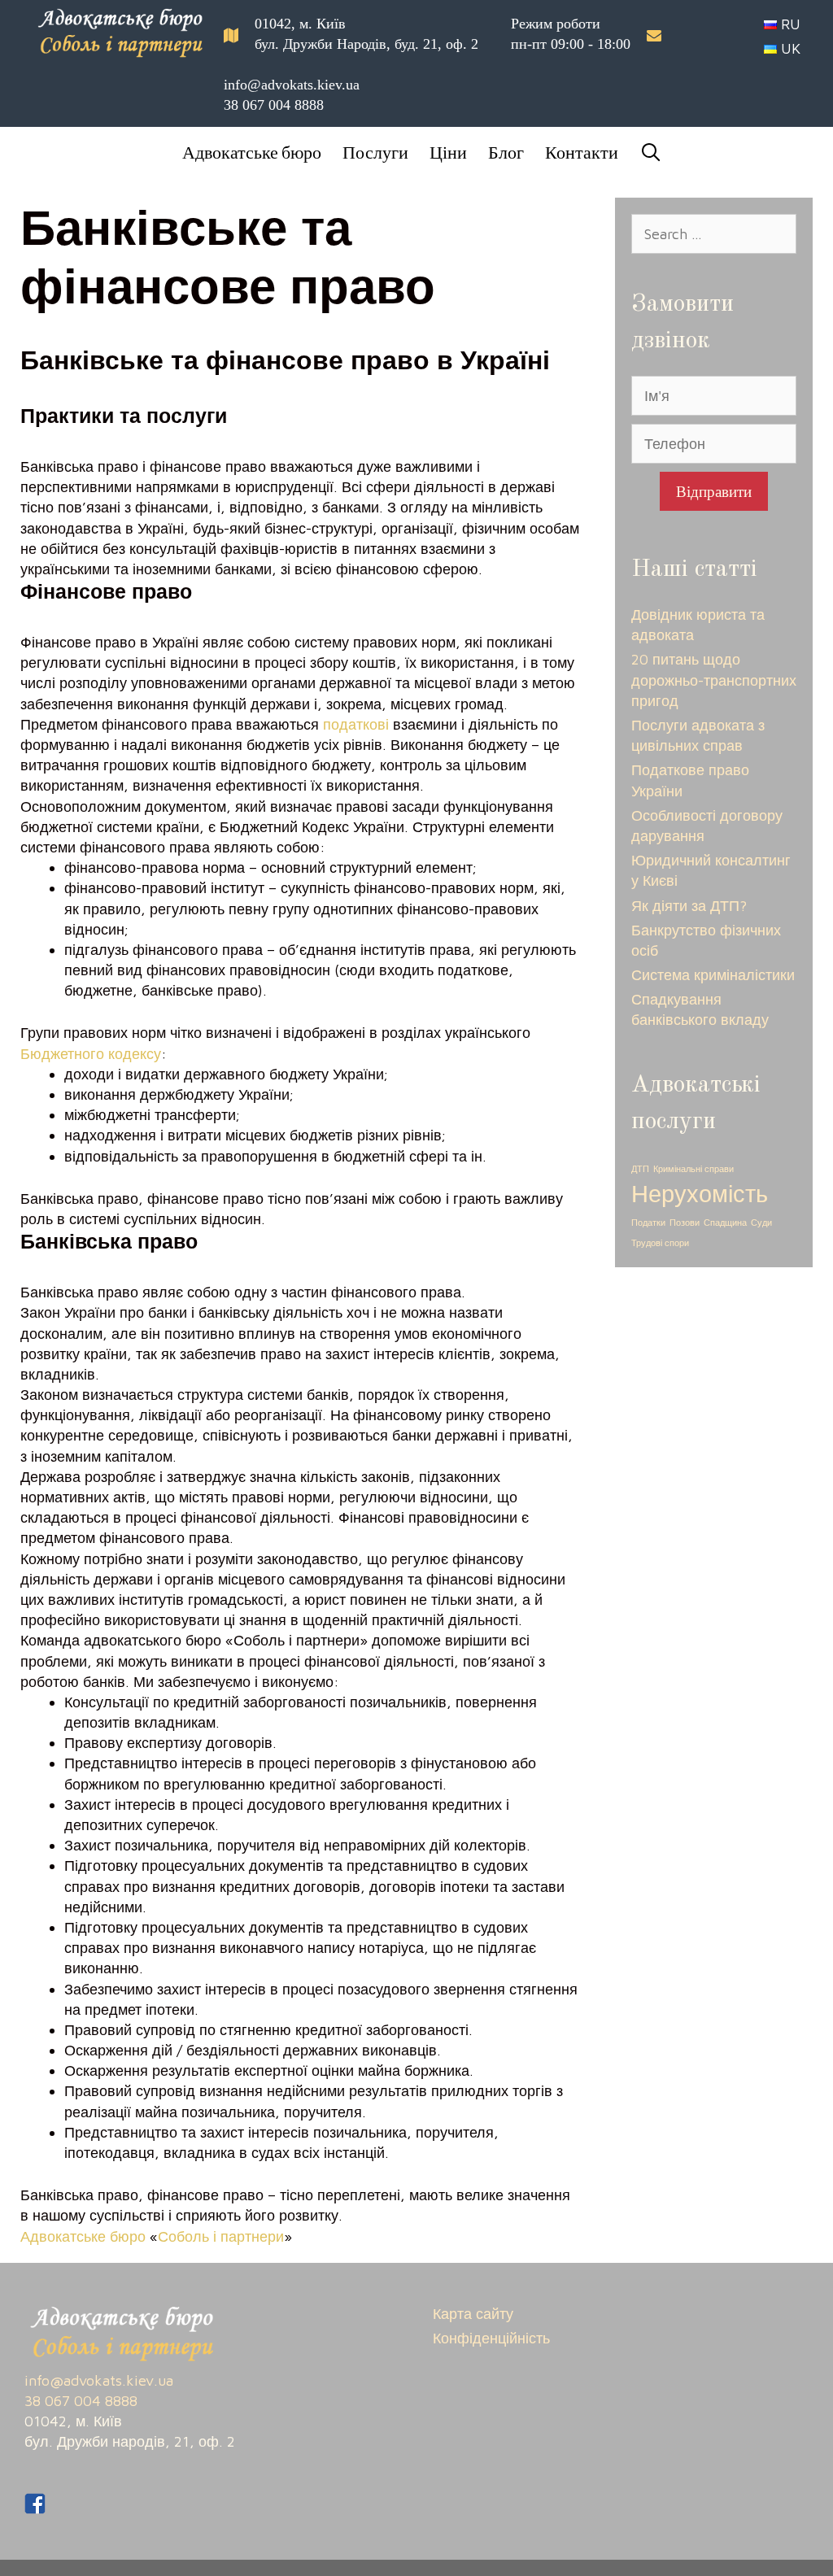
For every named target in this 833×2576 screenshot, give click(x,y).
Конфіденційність (491, 2338)
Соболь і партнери (221, 2236)
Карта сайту (473, 2314)
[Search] (645, 152)
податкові (356, 724)
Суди (761, 1223)
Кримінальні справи (693, 1169)
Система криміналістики (713, 975)
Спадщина (725, 1223)
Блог (506, 152)
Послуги (375, 152)
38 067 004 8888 (274, 105)
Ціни (448, 152)
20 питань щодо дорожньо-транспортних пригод (714, 680)
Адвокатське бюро (252, 152)
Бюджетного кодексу (91, 1054)
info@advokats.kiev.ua (292, 85)
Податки (648, 1223)
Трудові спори (660, 1243)
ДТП (640, 1169)
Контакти (582, 152)
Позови (685, 1223)
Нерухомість (700, 1193)
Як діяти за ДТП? (689, 906)
